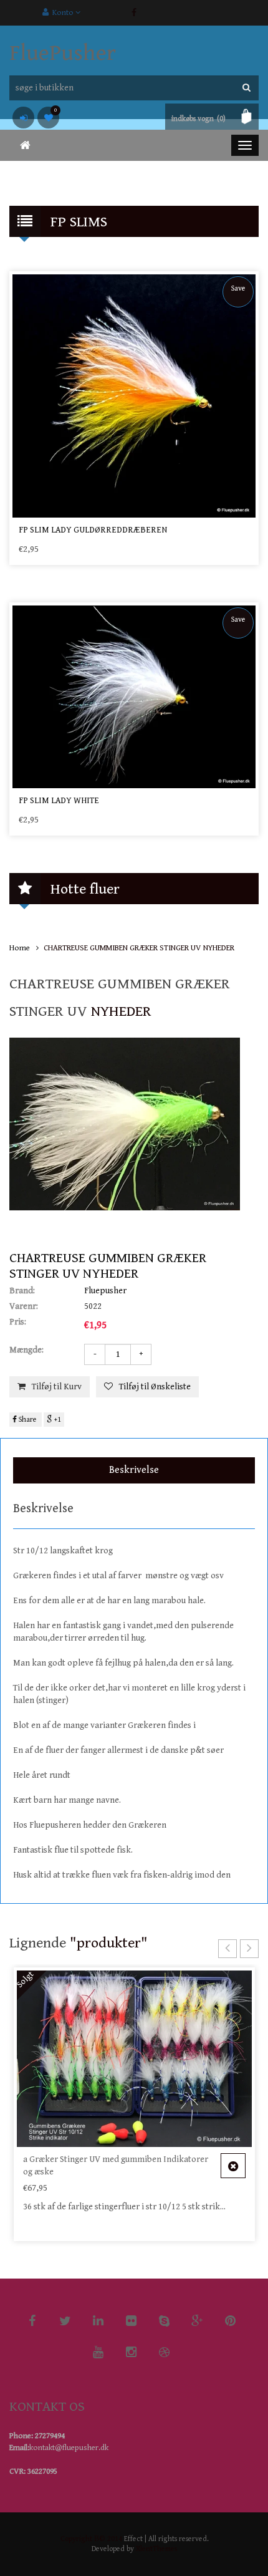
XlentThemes (156, 2549)
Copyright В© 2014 (91, 2539)
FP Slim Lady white (59, 801)
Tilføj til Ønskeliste (155, 1387)
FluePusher (63, 53)
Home (20, 948)
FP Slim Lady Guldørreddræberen (93, 530)
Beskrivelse (134, 1470)
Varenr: (24, 1306)
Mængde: (26, 1350)
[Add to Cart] (233, 2166)
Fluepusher (105, 1291)
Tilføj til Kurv (57, 1387)
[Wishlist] (48, 118)
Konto (62, 13)
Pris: (18, 1322)
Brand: (22, 1291)
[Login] (23, 118)
